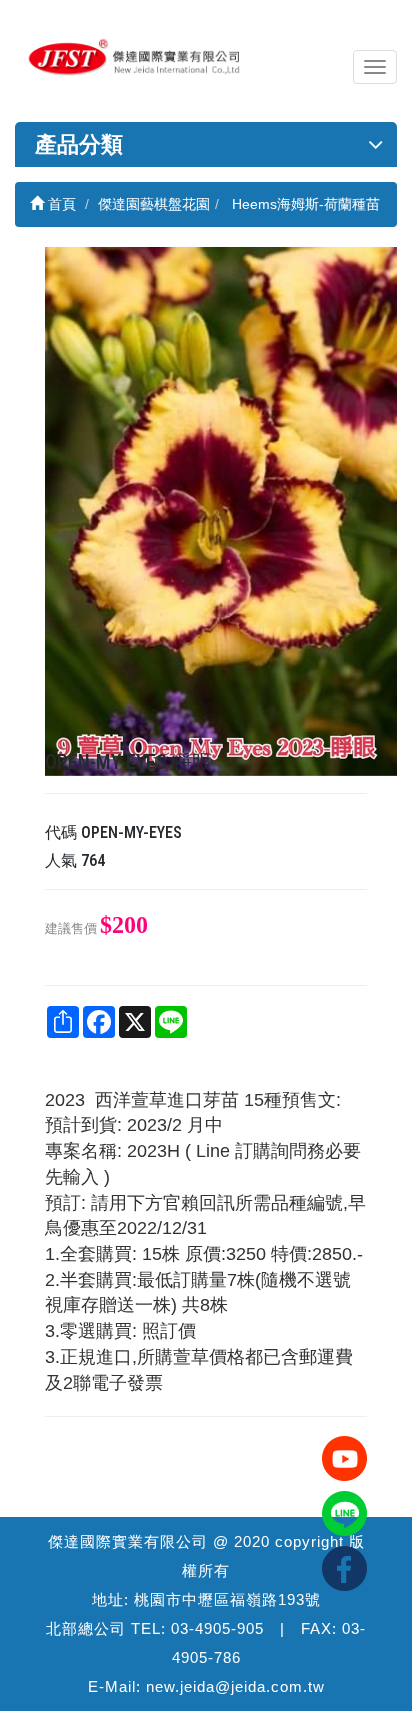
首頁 (60, 204)
